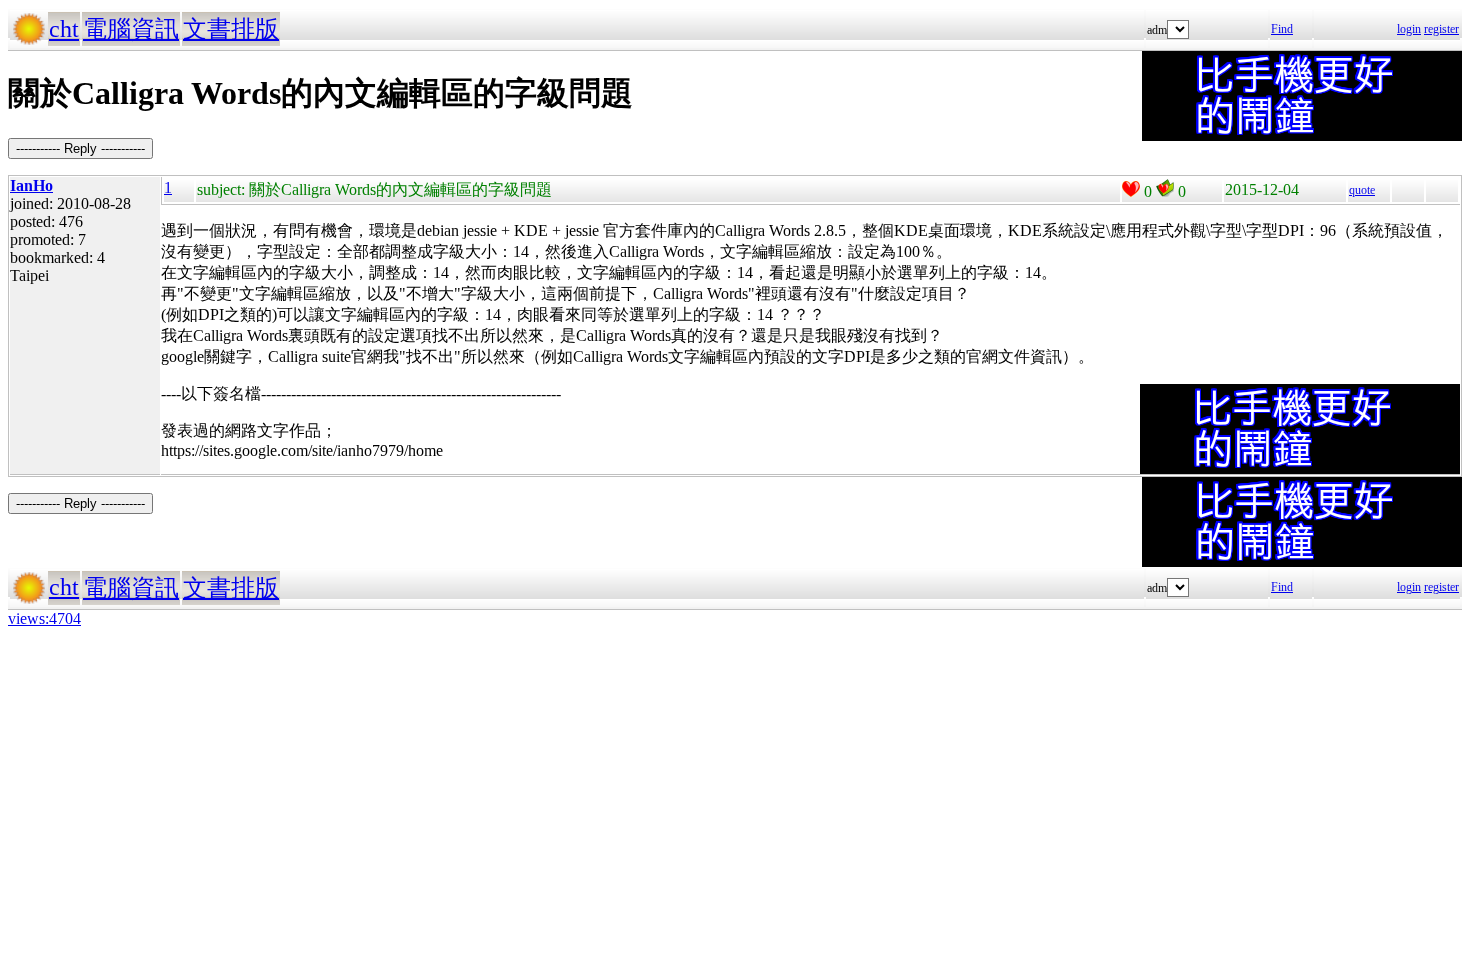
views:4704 (44, 618)
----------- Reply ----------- (80, 148)
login (1409, 29)
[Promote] (1131, 189)
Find (1282, 29)
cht (64, 29)
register (1441, 29)
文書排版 (231, 29)
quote (1362, 190)
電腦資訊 (131, 29)
